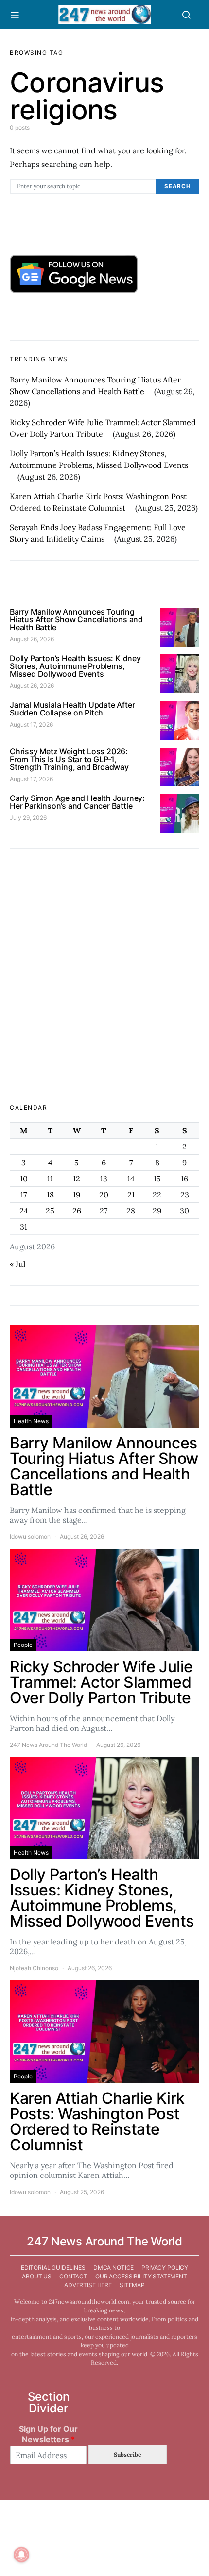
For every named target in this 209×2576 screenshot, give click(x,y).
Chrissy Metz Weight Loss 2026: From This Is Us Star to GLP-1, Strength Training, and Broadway (69, 759)
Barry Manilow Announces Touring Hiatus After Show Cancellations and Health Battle (76, 619)
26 (77, 1211)
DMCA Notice (113, 2268)
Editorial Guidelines (53, 2268)
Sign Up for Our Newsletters (48, 2434)
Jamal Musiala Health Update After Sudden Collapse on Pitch (72, 709)
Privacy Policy (165, 2268)
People (23, 1645)
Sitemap (132, 2285)
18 (50, 1195)
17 (24, 1195)
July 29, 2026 (28, 818)
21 (131, 1195)
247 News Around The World (48, 1745)
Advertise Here (88, 2285)
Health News (31, 1421)
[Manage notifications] (21, 2555)
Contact (73, 2276)
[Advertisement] (104, 969)
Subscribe (127, 2454)
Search (178, 186)
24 (24, 1211)
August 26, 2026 (32, 639)
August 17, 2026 (31, 724)
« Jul (17, 1264)
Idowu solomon (30, 1537)
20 (104, 1195)
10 (24, 1179)
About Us (37, 2276)
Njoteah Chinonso (34, 1968)
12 (77, 1179)
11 (50, 1179)
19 (77, 1195)
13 (104, 1179)
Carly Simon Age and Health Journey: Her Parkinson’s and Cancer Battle (77, 802)
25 (50, 1211)
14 (131, 1179)
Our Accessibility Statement (141, 2276)
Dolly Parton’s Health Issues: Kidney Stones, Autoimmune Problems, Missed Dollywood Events (75, 666)
